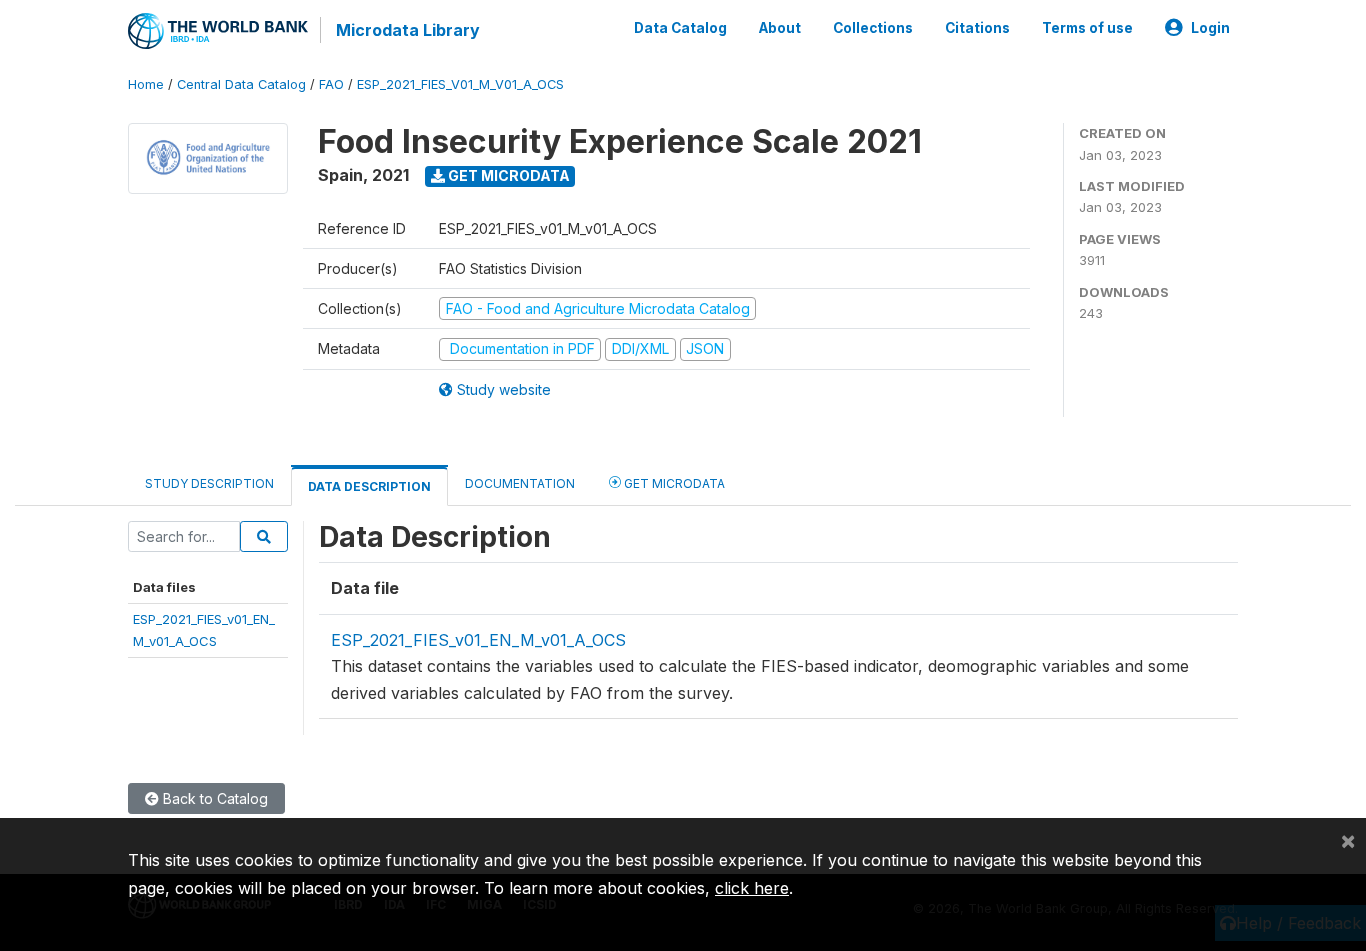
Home (146, 84)
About (780, 28)
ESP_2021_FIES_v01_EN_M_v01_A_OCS (478, 640)
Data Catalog (680, 28)
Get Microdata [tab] (673, 483)
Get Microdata (507, 175)
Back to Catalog (213, 798)
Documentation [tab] (520, 483)
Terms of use (1087, 28)
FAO (331, 84)
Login (1210, 28)
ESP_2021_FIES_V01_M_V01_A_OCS (460, 84)
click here (752, 888)
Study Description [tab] (209, 483)
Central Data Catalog (241, 84)
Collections (873, 28)
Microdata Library (408, 30)
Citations (977, 28)
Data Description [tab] (369, 486)
